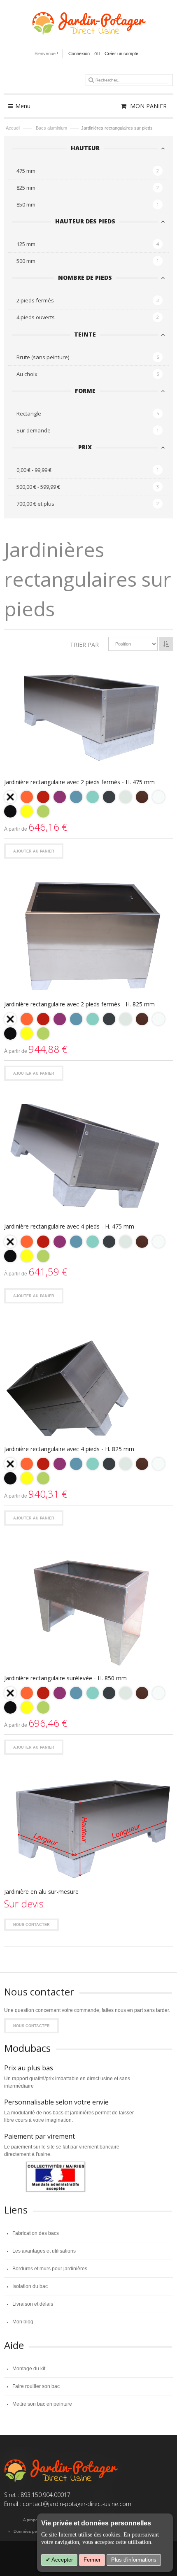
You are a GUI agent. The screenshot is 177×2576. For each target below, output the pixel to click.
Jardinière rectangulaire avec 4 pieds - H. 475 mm (69, 1226)
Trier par (84, 645)
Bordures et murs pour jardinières (50, 2269)
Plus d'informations (134, 2560)
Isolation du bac (30, 2286)
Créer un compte (121, 53)
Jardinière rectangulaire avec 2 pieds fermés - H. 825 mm (79, 1004)
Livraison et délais (33, 2304)
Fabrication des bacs (36, 2233)
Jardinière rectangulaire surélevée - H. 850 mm (65, 1678)
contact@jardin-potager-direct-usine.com (77, 2504)
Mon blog (23, 2322)
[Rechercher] (91, 80)
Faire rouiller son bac (36, 2386)
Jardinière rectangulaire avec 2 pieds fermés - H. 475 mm (79, 782)
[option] (10, 797)
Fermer (92, 2560)
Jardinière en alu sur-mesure (41, 1892)
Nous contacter (31, 1925)
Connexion (79, 53)
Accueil (14, 128)
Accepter (62, 2560)
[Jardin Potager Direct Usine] (88, 20)
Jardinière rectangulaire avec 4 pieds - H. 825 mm (69, 1449)
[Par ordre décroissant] (166, 644)
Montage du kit (29, 2369)
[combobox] (132, 80)
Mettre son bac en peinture (42, 2404)
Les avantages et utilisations (44, 2251)
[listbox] (88, 805)
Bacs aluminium (52, 128)
